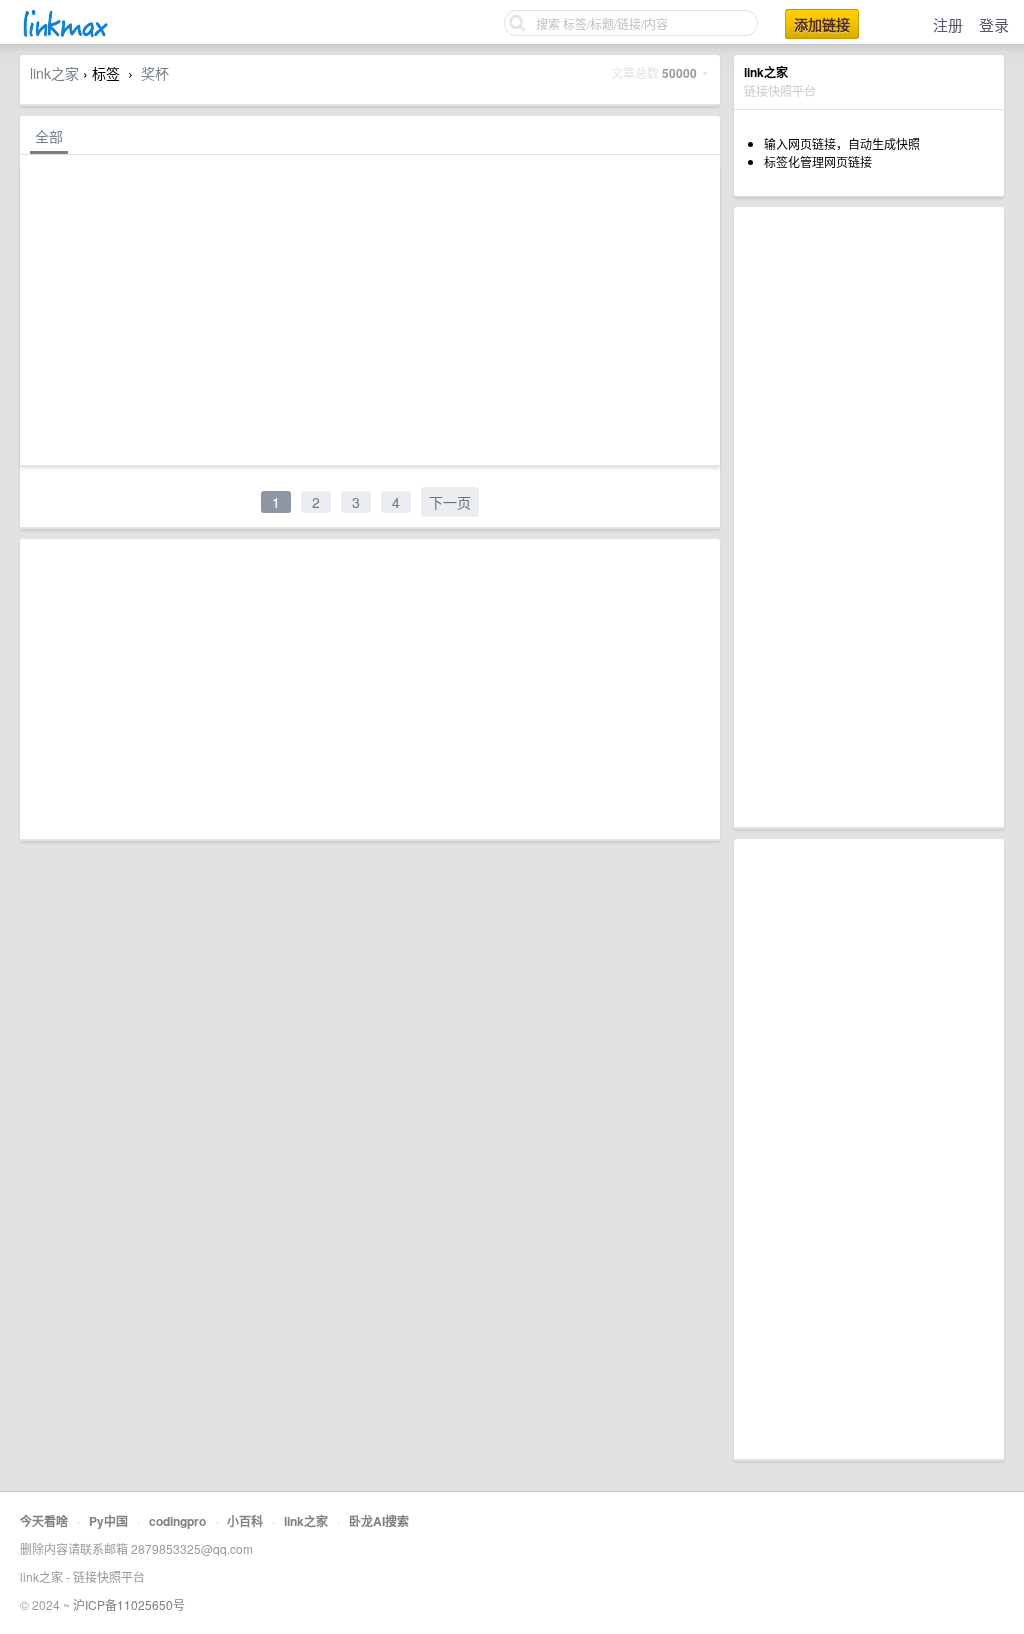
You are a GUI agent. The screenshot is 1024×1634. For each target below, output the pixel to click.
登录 (994, 24)
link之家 (54, 73)
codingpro (177, 1521)
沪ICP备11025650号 (129, 1604)
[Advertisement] (869, 517)
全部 (49, 136)
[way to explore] (64, 34)
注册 (948, 24)
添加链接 (822, 24)
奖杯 (155, 73)
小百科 (245, 1521)
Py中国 (108, 1521)
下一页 (450, 502)
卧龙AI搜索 (379, 1521)
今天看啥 (44, 1521)
